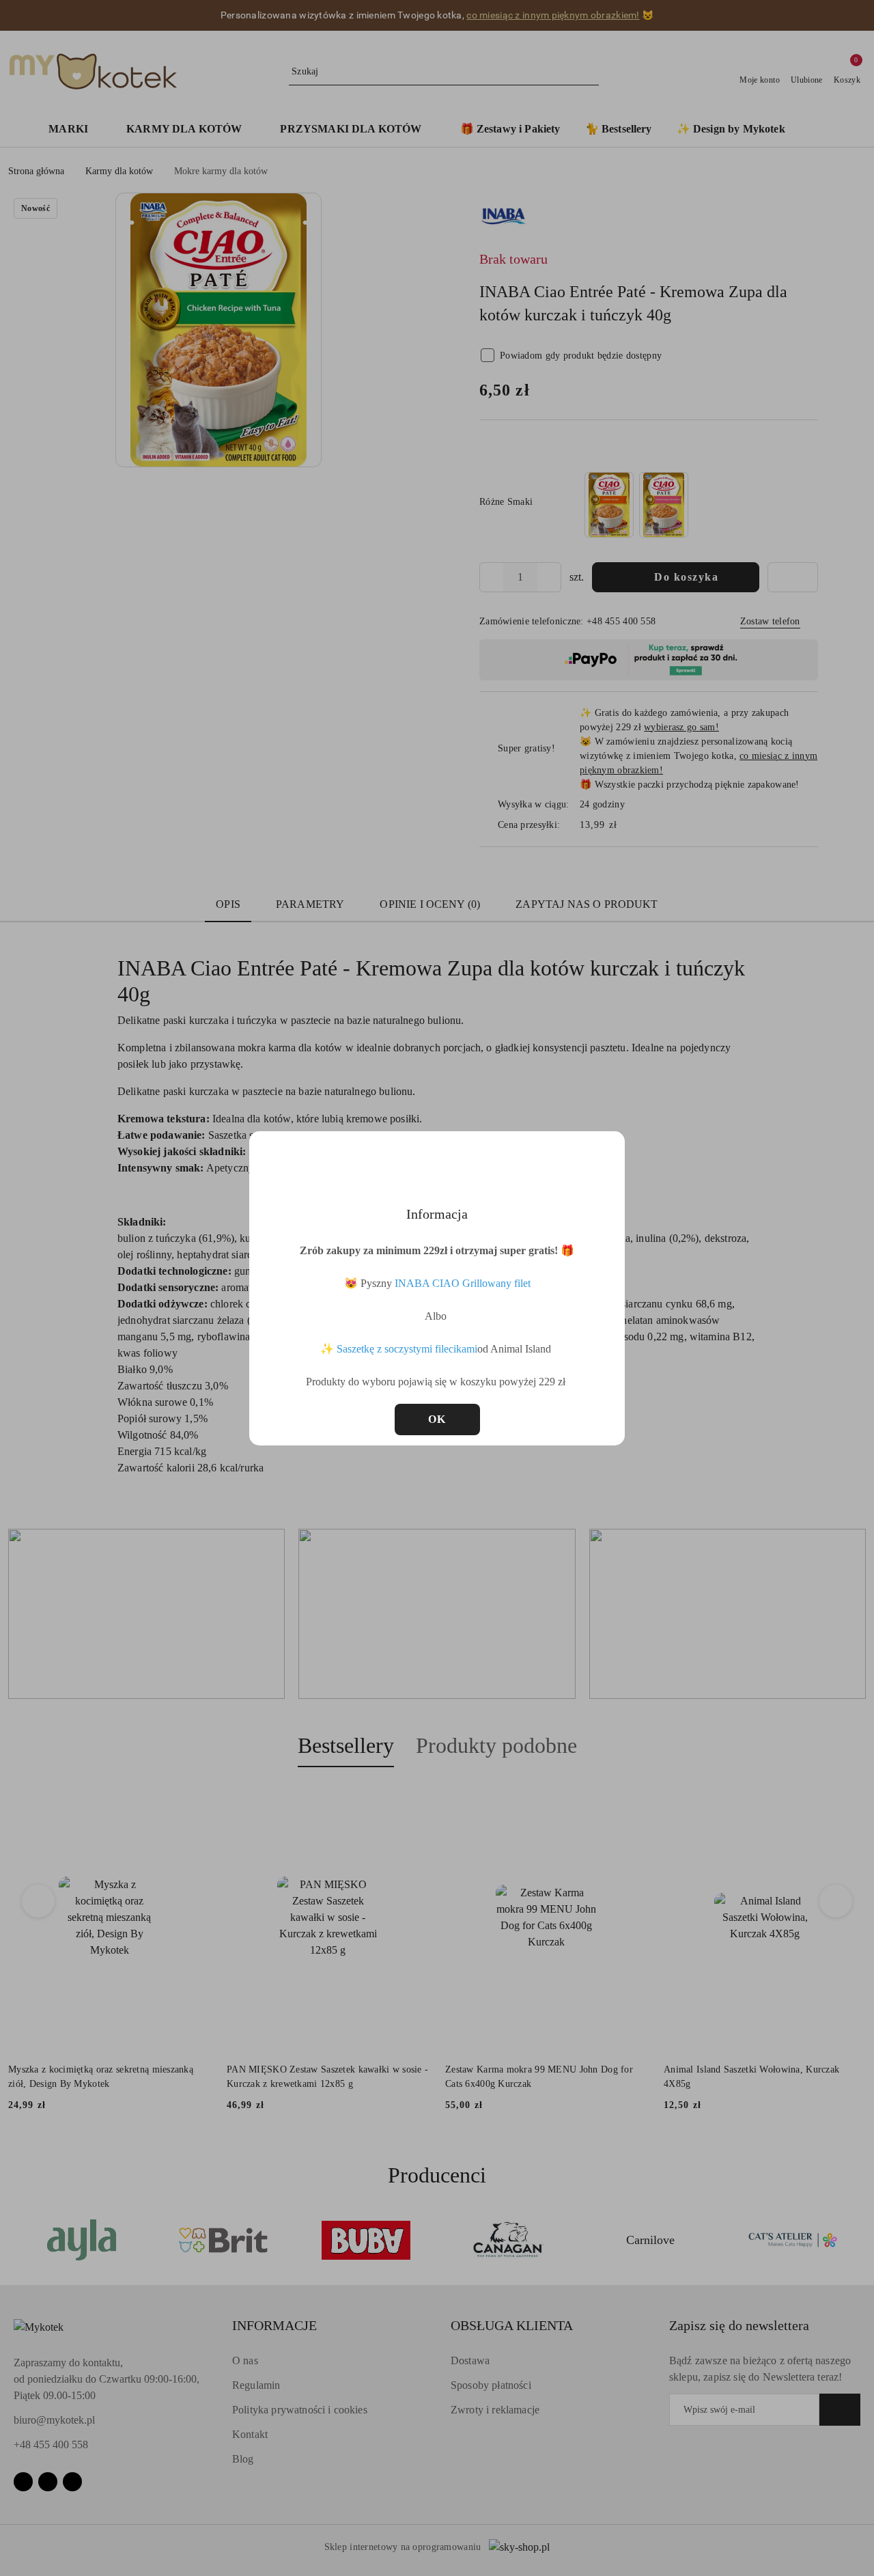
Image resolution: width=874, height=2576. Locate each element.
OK (437, 1419)
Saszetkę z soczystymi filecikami (407, 1349)
